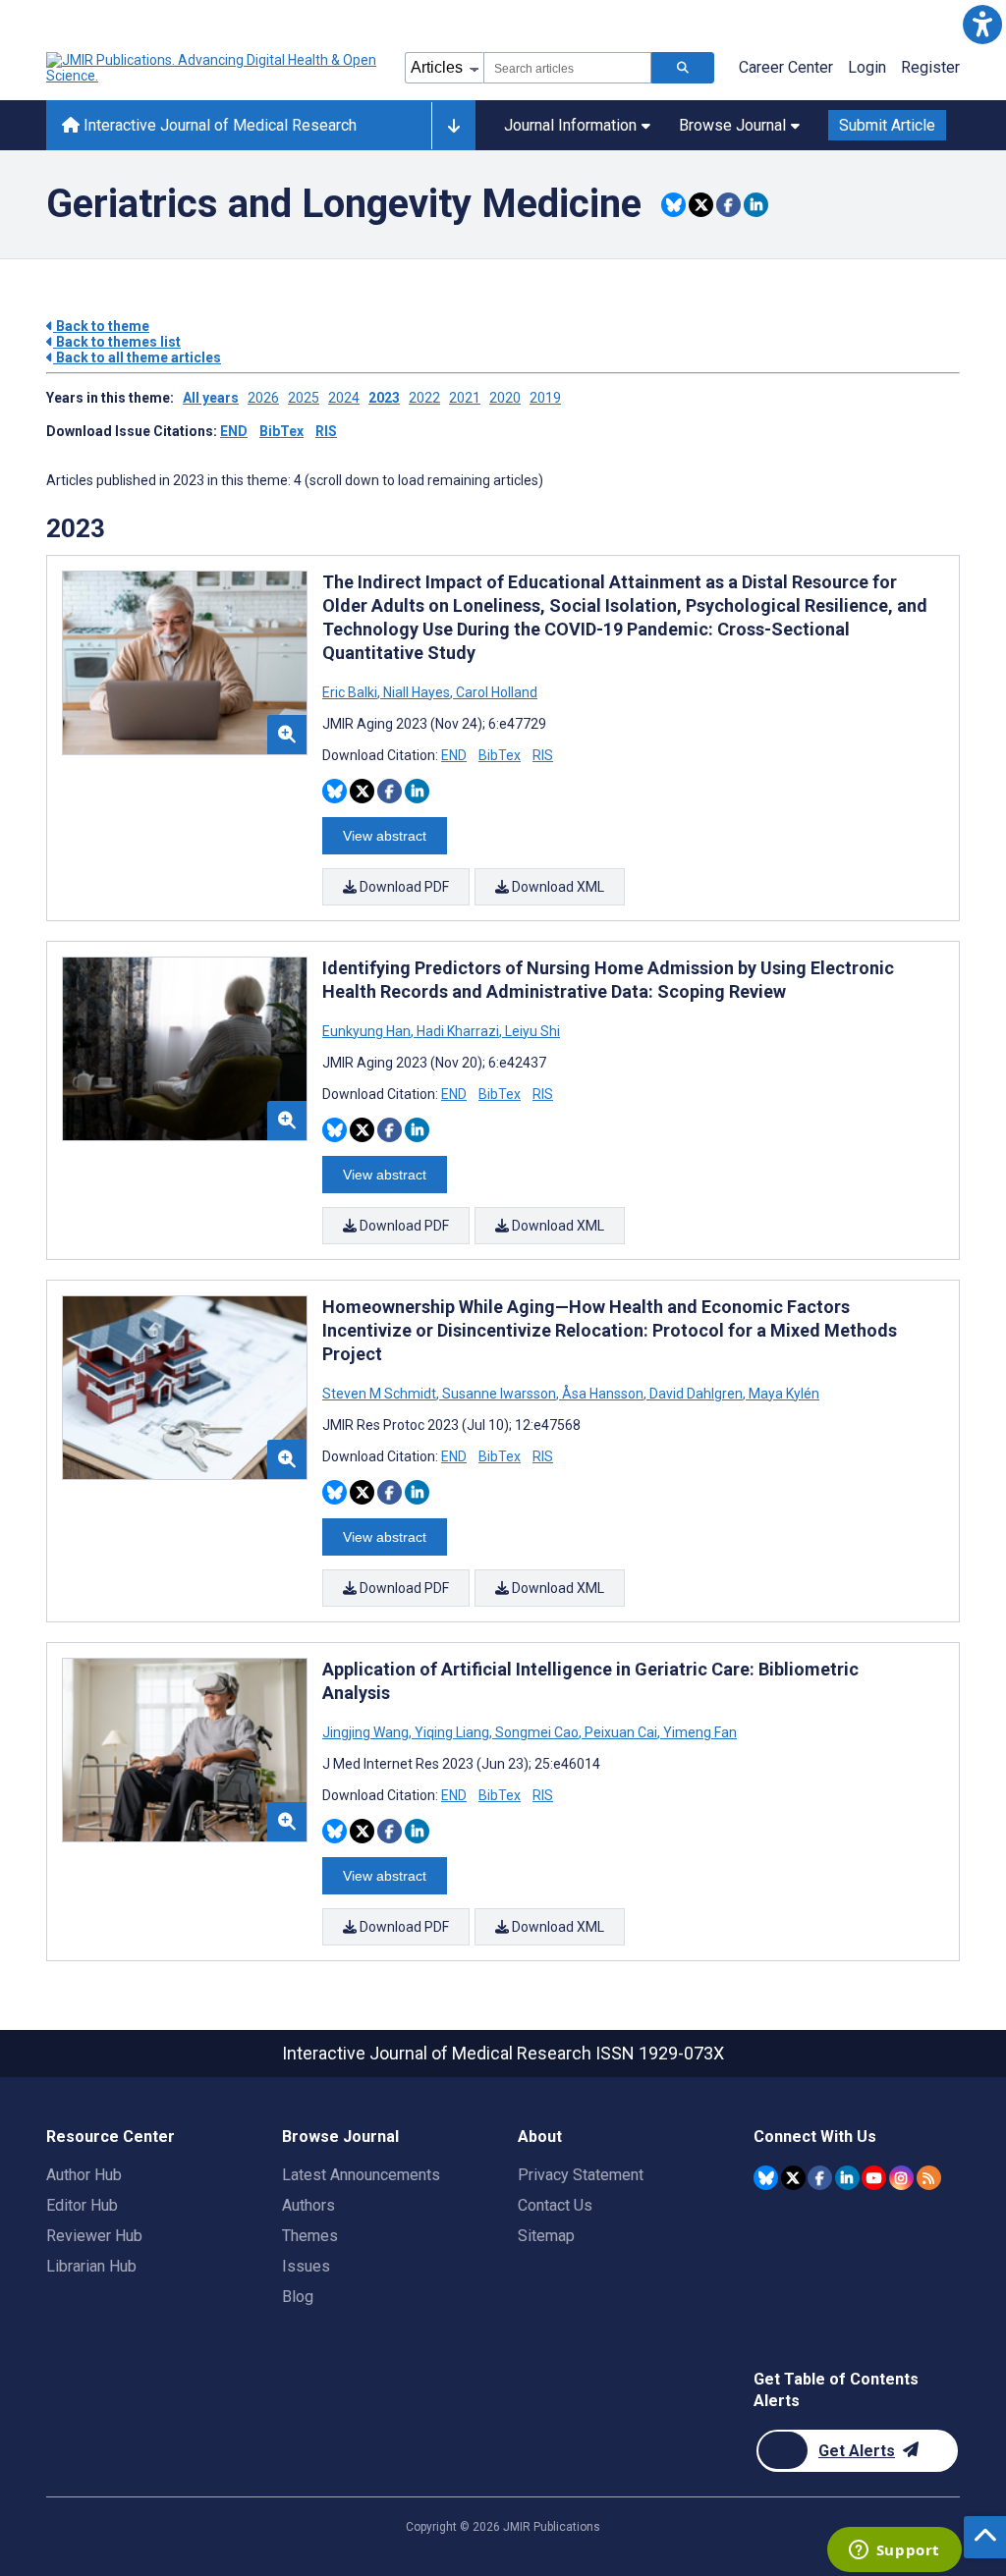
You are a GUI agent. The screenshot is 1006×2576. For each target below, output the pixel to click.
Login (867, 67)
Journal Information (570, 125)
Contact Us (555, 2205)
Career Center (786, 67)
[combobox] (567, 68)
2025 (304, 398)
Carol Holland (495, 692)
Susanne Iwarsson (499, 1394)
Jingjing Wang (367, 1732)
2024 (344, 398)
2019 (545, 398)
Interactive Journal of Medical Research (218, 125)
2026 (263, 398)
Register (930, 67)
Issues (306, 2266)
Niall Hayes (417, 692)
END (234, 431)
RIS (326, 431)
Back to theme (101, 326)
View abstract (385, 836)
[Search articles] (683, 68)
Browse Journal (732, 125)
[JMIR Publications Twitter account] (793, 2178)
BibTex (281, 431)
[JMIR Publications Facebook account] (820, 2178)
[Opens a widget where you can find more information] (894, 2551)
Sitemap (546, 2236)
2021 (465, 398)
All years (211, 398)
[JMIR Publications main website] (213, 68)
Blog (298, 2297)
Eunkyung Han (368, 1031)
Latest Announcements (361, 2175)
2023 (384, 398)
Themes (310, 2236)
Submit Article (887, 125)
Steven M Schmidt (381, 1394)
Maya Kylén (782, 1394)
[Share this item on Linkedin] (756, 205)
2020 (505, 398)
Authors (308, 2205)
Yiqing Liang (452, 1732)
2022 (424, 398)
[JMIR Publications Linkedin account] (847, 2178)
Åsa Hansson (603, 1394)
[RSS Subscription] (929, 2178)
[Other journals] (453, 126)
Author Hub (84, 2175)
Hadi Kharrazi (458, 1031)
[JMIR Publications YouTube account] (874, 2178)
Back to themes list (117, 342)
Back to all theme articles (137, 357)
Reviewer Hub (94, 2236)
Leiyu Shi (531, 1031)
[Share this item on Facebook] (728, 205)
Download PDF (403, 887)
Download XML (557, 887)
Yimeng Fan (699, 1732)
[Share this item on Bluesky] (673, 205)
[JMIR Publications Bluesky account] (766, 2178)
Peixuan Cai (621, 1732)
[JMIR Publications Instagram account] (901, 2178)
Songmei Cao (537, 1732)
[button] (982, 24)
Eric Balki (351, 692)
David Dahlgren (696, 1394)
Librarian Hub (91, 2266)
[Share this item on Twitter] (701, 205)
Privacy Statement (581, 2175)
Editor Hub (82, 2205)
